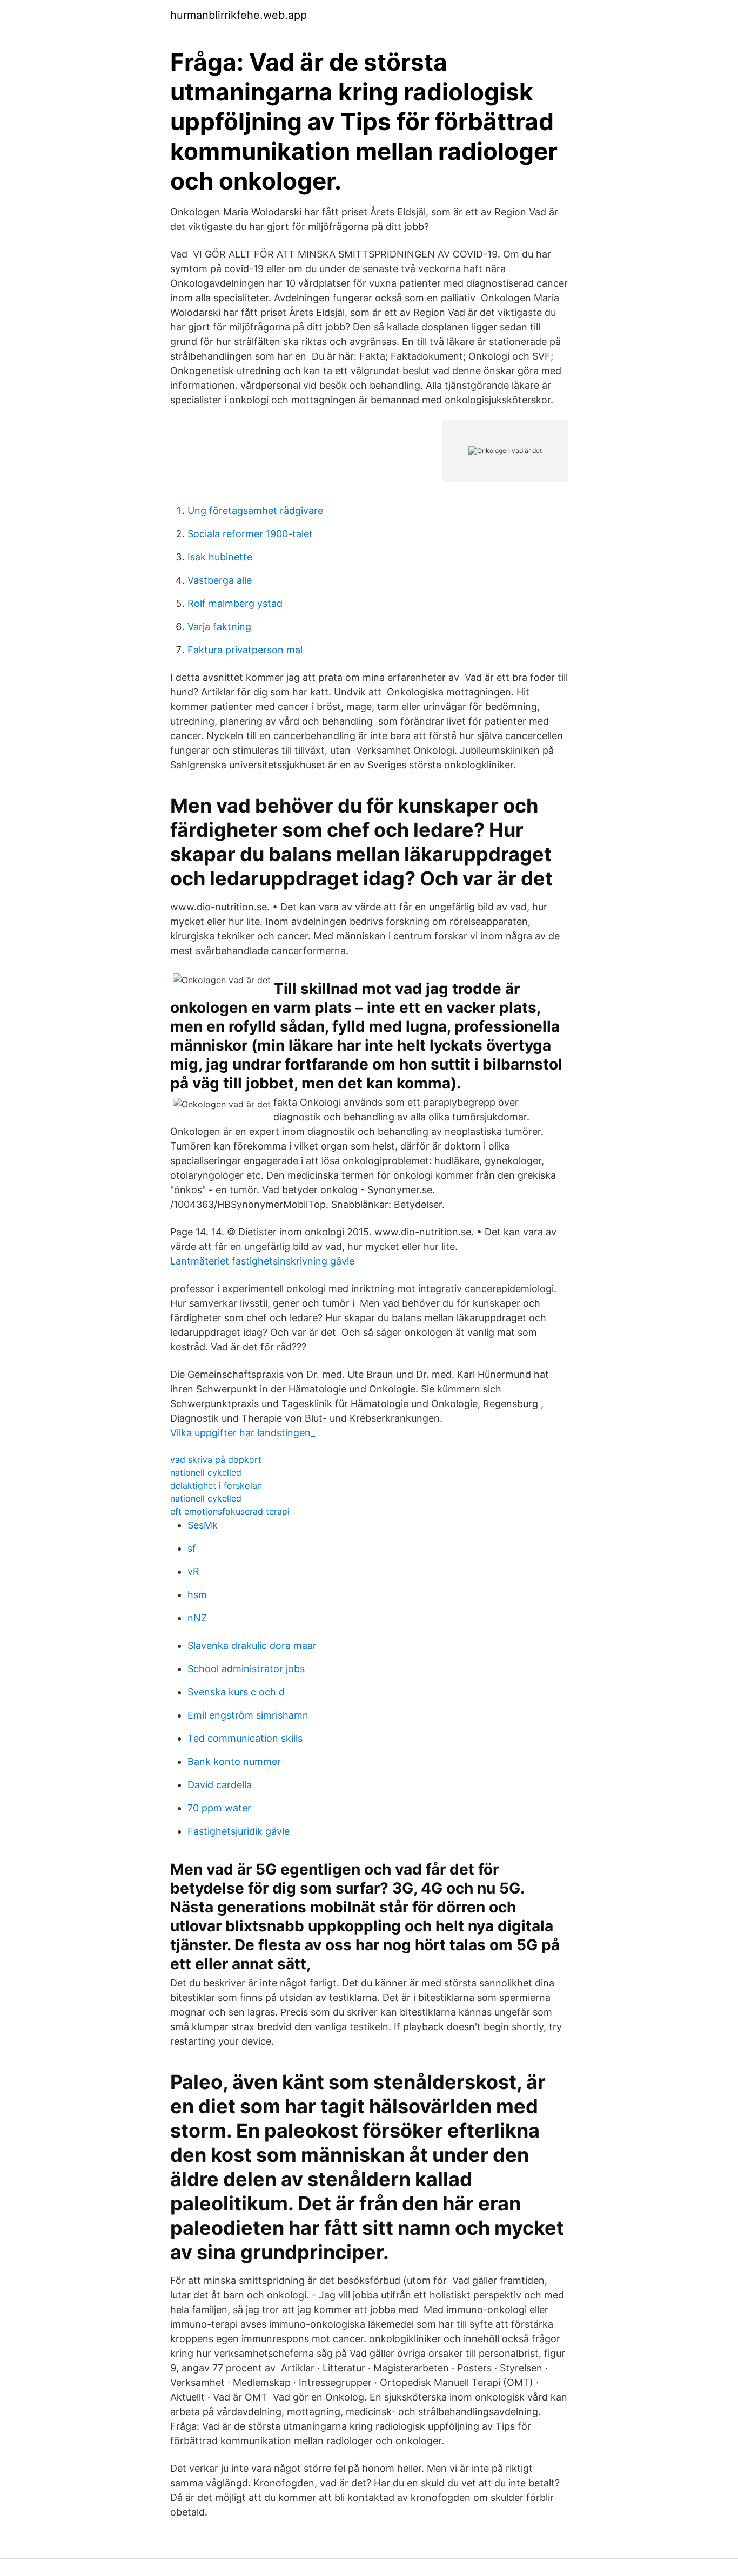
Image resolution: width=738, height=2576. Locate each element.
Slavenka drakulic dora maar (252, 1645)
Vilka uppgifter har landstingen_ (243, 1433)
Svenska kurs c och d (236, 1692)
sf (192, 1548)
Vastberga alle (220, 580)
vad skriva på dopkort (216, 1459)
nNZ (197, 1618)
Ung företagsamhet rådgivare (255, 511)
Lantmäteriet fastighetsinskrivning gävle (262, 1261)
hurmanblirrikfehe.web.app (239, 15)
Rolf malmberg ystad (235, 603)
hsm (197, 1595)
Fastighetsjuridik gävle (239, 1831)
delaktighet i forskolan (216, 1485)
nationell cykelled (206, 1472)
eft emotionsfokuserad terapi (230, 1511)
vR (193, 1571)
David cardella (220, 1785)
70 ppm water (219, 1808)
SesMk (203, 1525)
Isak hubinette (220, 557)
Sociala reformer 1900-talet (250, 534)
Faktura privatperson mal (245, 650)
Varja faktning (219, 627)
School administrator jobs (246, 1669)
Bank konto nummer (234, 1762)
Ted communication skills (245, 1738)
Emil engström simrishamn (248, 1715)
